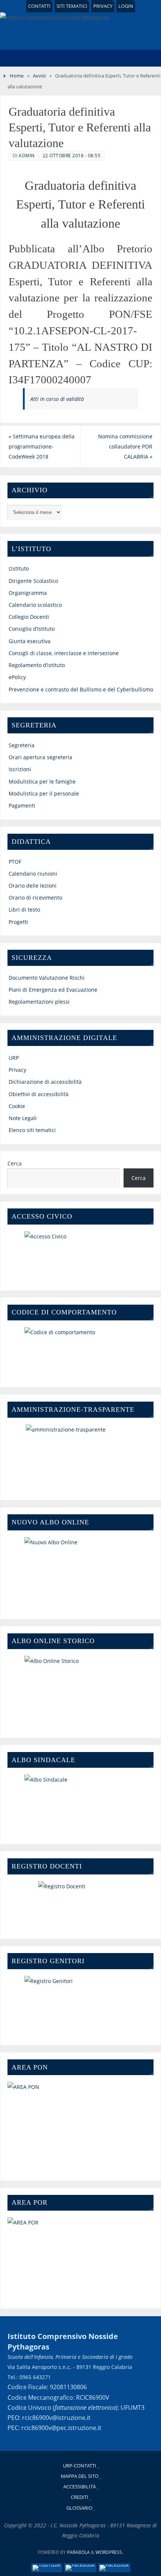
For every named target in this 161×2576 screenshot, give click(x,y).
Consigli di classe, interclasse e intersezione (64, 653)
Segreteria (22, 745)
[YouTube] (47, 2568)
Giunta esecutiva (30, 641)
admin (27, 156)
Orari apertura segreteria (40, 757)
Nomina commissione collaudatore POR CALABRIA (125, 446)
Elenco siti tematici (32, 1130)
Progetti (18, 922)
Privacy (103, 6)
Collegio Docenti (29, 617)
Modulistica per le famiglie (42, 781)
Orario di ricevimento (35, 898)
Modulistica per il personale (44, 793)
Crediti (80, 2497)
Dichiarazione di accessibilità (45, 1082)
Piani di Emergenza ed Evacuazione (53, 990)
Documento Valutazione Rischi (47, 978)
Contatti (39, 6)
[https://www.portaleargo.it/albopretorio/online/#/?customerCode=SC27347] (81, 1572)
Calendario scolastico (35, 605)
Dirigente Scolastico (33, 581)
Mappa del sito (80, 2476)
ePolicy (17, 677)
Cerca (15, 1163)
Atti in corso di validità (57, 399)
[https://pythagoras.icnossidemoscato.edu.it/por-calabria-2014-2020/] (81, 2257)
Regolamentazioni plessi (39, 1002)
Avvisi (39, 76)
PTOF (15, 862)
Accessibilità (80, 2487)
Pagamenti (22, 805)
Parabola (78, 2552)
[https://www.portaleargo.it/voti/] (81, 1904)
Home (17, 76)
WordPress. (109, 2552)
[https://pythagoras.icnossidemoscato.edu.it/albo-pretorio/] (81, 1691)
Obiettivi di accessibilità (39, 1094)
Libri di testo (24, 910)
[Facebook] (80, 2568)
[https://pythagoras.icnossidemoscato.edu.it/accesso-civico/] (81, 1255)
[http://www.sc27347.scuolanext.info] (81, 2005)
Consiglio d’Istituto (32, 629)
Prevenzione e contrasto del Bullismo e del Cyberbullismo (81, 689)
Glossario (79, 2508)
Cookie (17, 1106)
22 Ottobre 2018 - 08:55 (72, 156)
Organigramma (28, 593)
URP (14, 1058)
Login (126, 6)
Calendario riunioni (33, 874)
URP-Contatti (80, 2466)
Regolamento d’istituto (37, 665)
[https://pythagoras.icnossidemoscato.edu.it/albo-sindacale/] (81, 1803)
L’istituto (19, 568)
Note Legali (23, 1118)
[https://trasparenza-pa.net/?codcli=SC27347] (81, 1457)
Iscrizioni (20, 769)
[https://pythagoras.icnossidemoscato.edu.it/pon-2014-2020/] (81, 2125)
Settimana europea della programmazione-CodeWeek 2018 (42, 446)
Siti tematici (72, 6)
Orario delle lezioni (33, 886)
